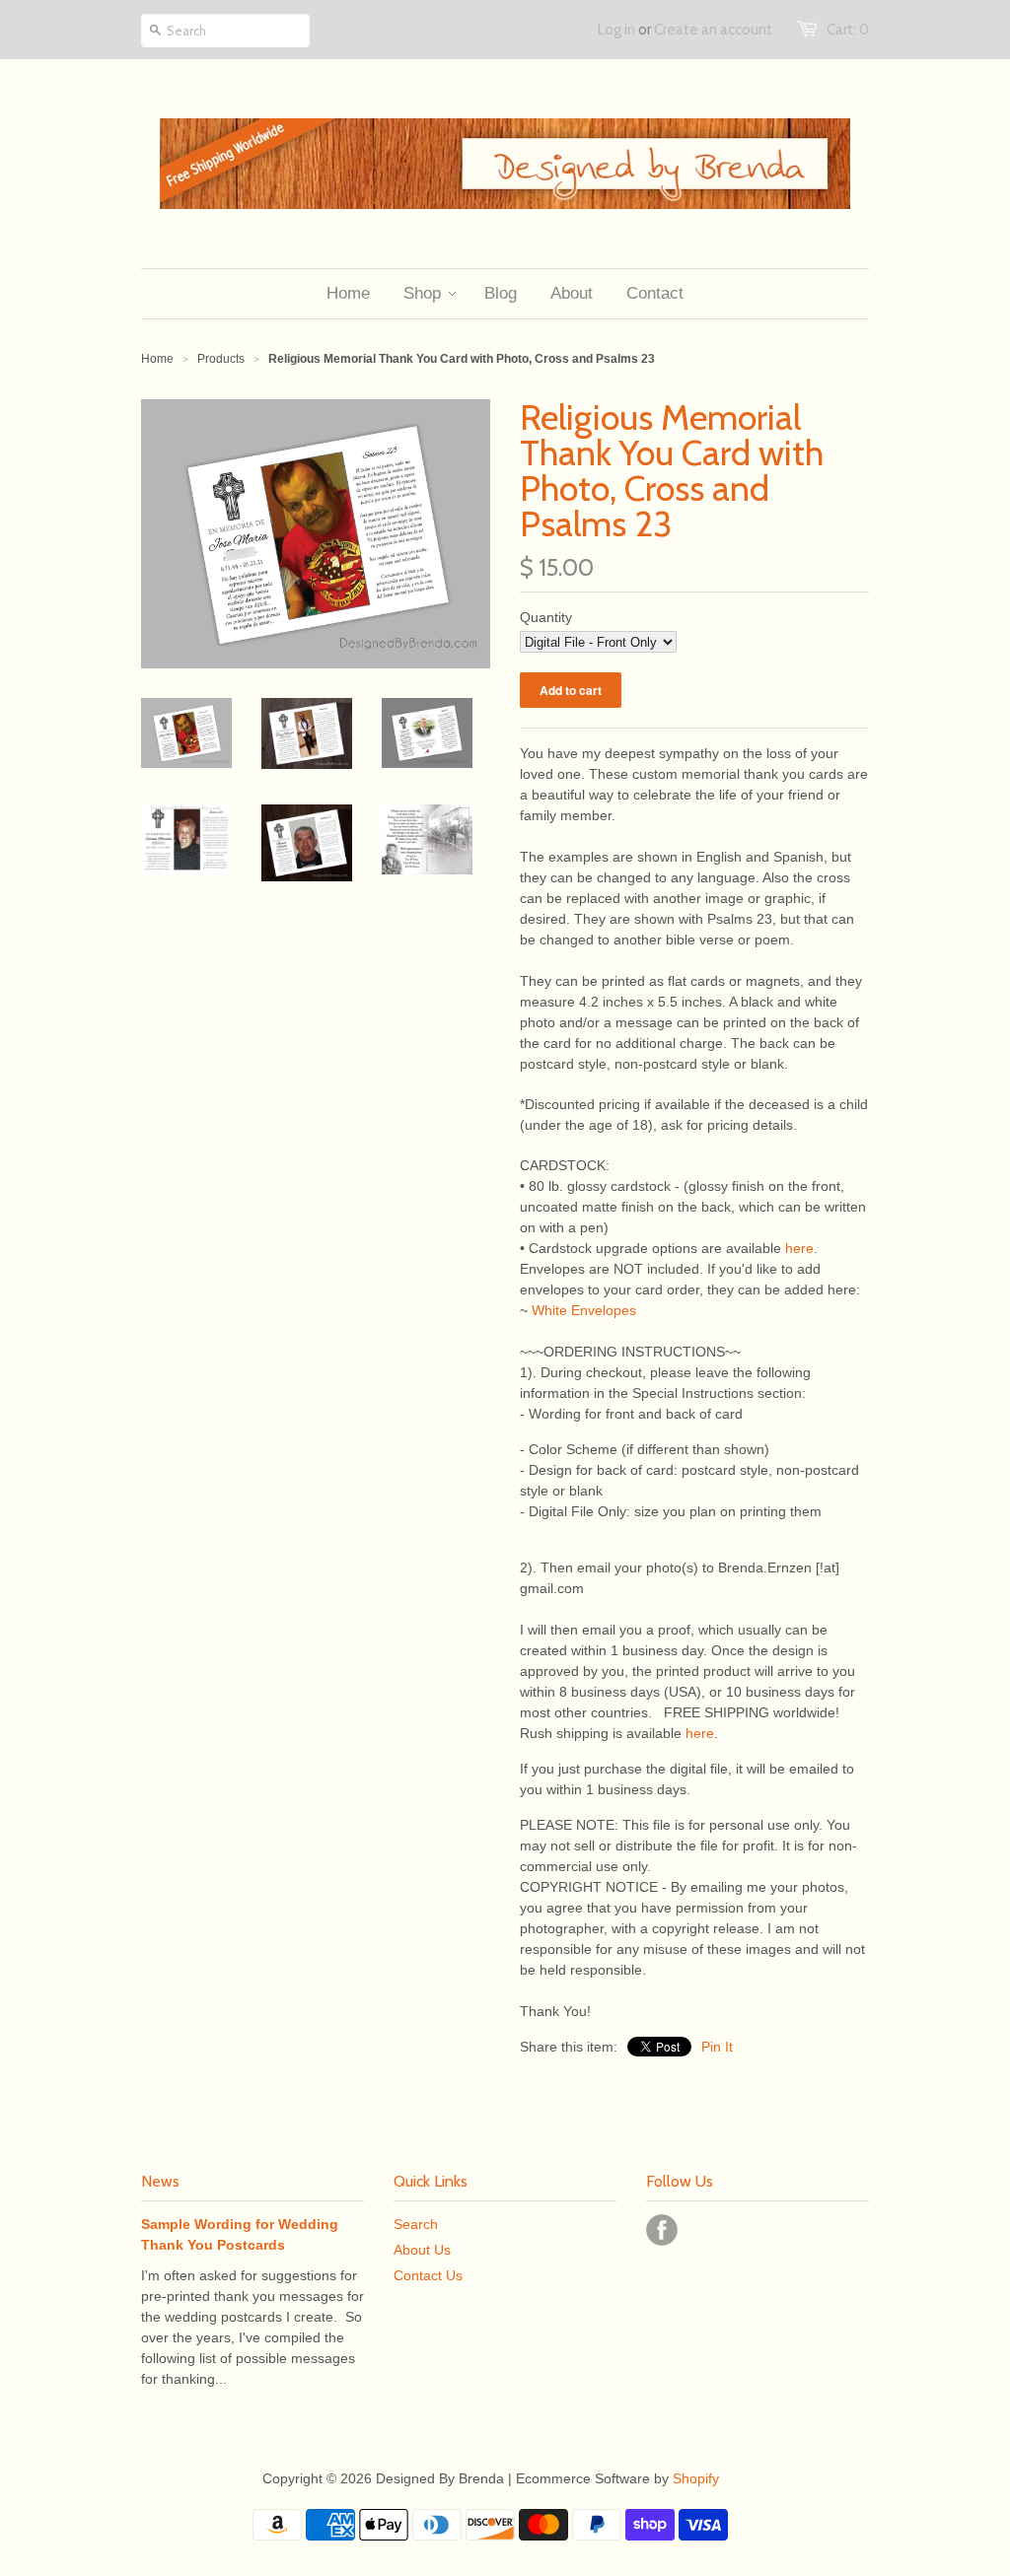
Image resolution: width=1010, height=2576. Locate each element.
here (799, 1248)
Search (416, 2224)
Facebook (662, 2230)
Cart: (848, 30)
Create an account (713, 30)
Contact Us (428, 2275)
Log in (616, 30)
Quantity (546, 617)
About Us (422, 2250)
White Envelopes (584, 1310)
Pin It (717, 2047)
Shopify (696, 2478)
